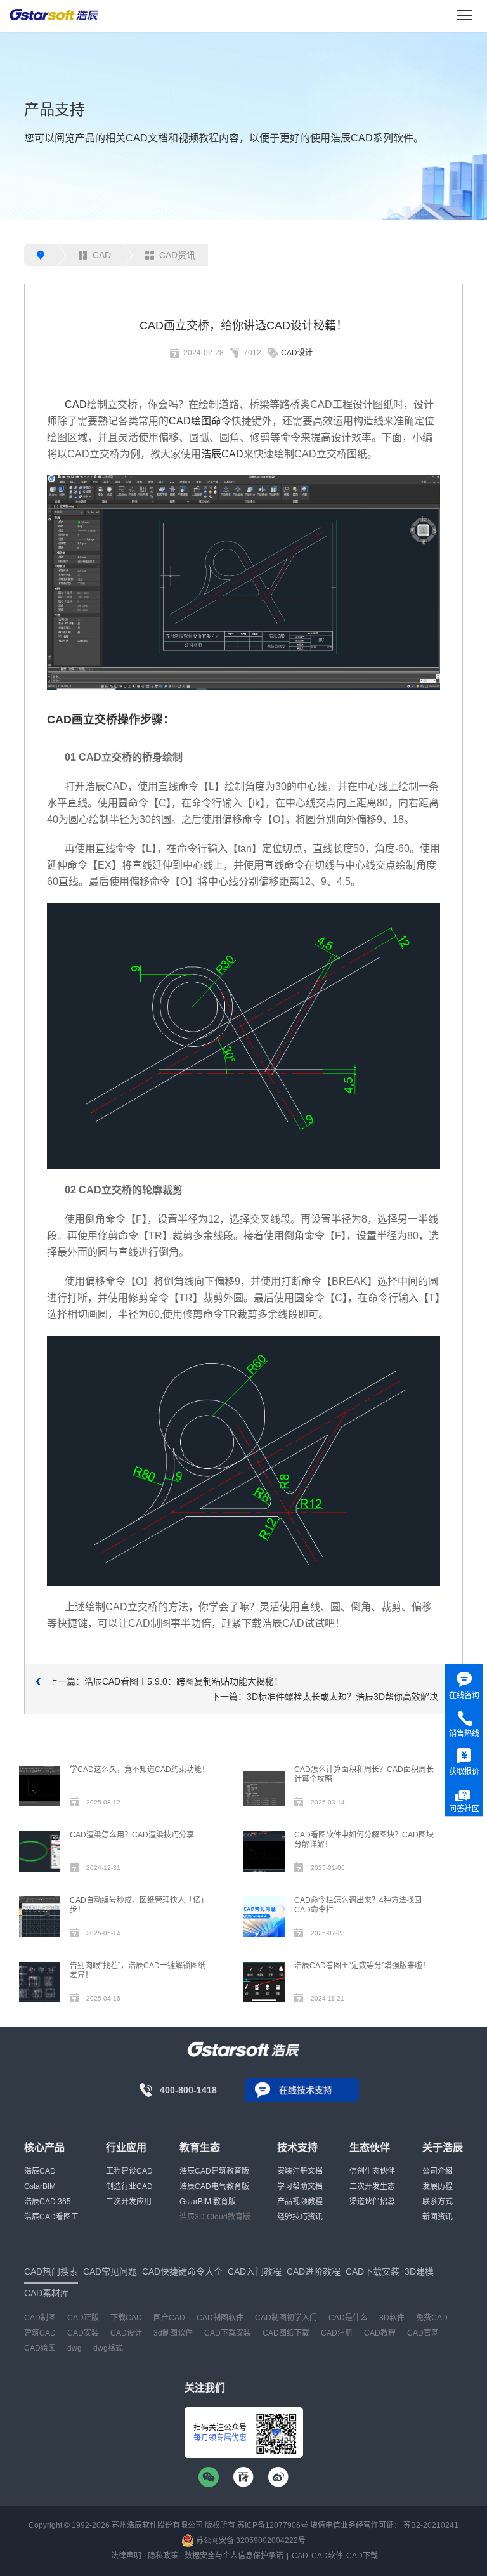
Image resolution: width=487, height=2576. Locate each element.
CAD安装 (83, 2333)
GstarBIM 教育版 (208, 2202)
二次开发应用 (129, 2202)
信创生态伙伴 (372, 2171)
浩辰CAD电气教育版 (214, 2186)
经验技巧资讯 (300, 2217)
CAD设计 (297, 353)
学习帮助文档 (300, 2186)
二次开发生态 (372, 2186)
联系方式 (438, 2202)
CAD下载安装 (228, 2333)
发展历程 (438, 2186)
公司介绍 (438, 2171)
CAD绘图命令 (200, 421)
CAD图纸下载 (286, 2333)
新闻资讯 (438, 2217)
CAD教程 (380, 2333)
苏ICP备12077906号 (273, 2525)
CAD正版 (83, 2318)
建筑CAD (40, 2333)
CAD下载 (362, 2556)
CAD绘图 (40, 2348)
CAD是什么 (348, 2318)
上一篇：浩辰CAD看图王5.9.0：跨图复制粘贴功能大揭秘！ (166, 1681)
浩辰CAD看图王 (51, 2217)
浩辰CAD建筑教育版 (214, 2171)
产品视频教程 (300, 2202)
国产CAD (169, 2318)
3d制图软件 (173, 2333)
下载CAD (126, 2318)
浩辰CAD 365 (48, 2202)
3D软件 (392, 2318)
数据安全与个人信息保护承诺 (234, 2556)
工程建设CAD (129, 2171)
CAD (102, 255)
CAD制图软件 (220, 2318)
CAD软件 (327, 2556)
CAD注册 (337, 2333)
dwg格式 (108, 2348)
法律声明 (126, 2556)
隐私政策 (163, 2556)
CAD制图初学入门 (286, 2318)
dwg (75, 2348)
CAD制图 (40, 2318)
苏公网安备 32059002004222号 (250, 2540)
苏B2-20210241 (431, 2525)
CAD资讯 (177, 255)
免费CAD (432, 2318)
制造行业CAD (129, 2186)
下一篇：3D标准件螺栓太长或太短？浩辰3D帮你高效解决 (325, 1697)
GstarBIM (40, 2186)
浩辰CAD (222, 454)
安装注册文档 (300, 2171)
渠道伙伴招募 (372, 2202)
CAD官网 (423, 2333)
